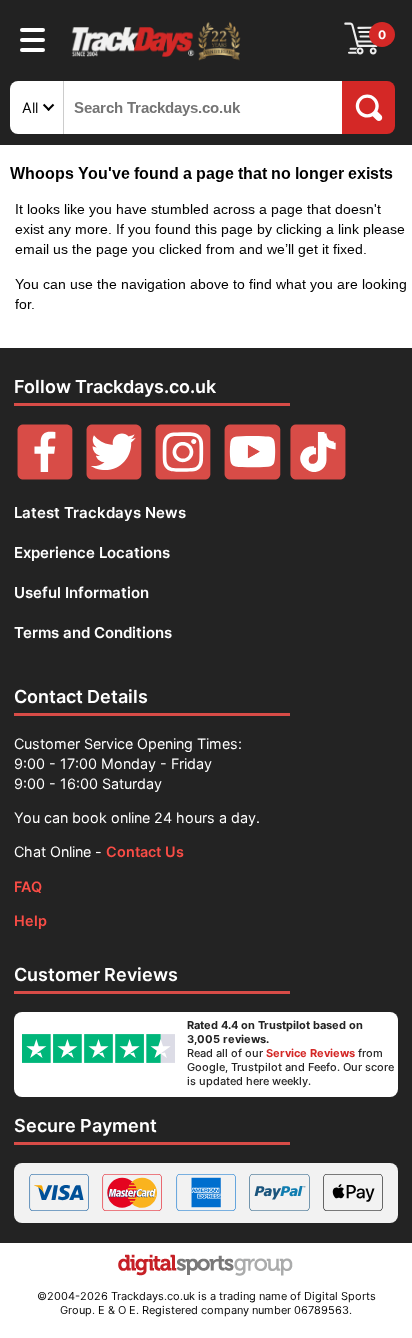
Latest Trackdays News (100, 512)
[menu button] (32, 39)
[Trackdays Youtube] (252, 474)
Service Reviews (310, 1053)
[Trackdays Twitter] (114, 474)
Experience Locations (92, 552)
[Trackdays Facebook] (45, 474)
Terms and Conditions (93, 632)
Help (30, 920)
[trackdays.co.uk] (157, 58)
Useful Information (81, 592)
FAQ (28, 886)
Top (40, 1303)
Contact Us (145, 851)
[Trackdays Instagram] (183, 474)
